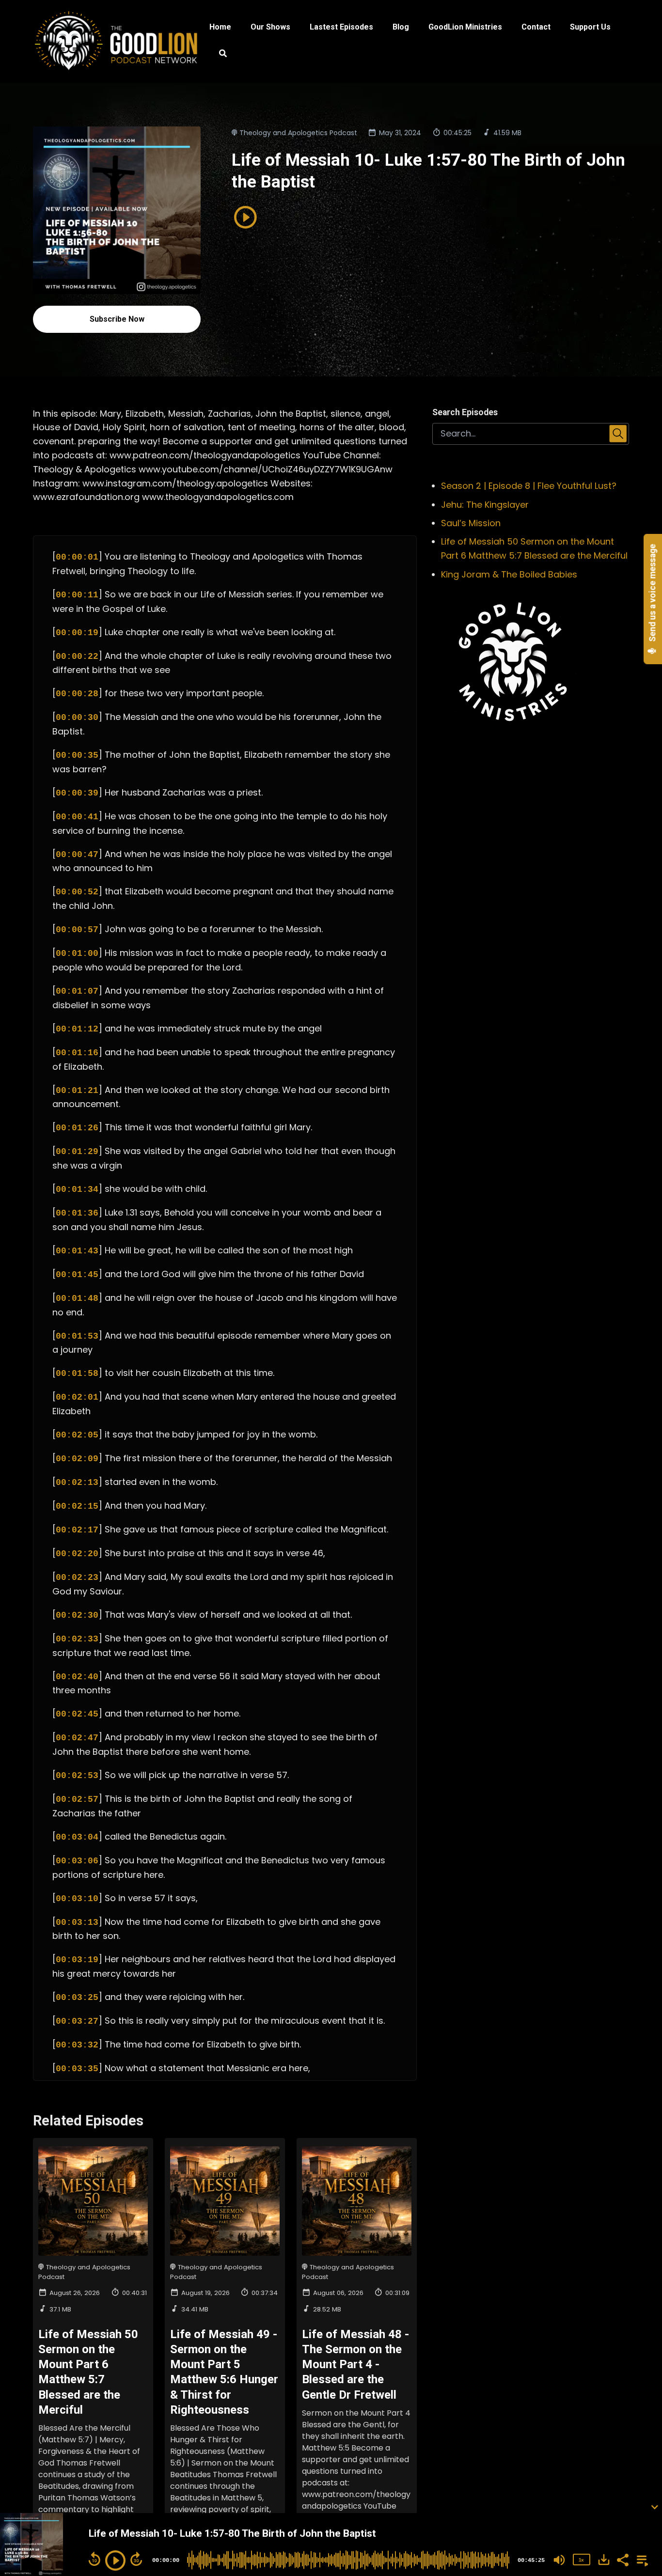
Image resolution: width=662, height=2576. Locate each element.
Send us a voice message (653, 594)
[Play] (115, 2560)
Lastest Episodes (341, 27)
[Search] (218, 55)
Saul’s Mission (471, 523)
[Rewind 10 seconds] (95, 2559)
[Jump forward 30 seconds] (136, 2559)
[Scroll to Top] (639, 2468)
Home (220, 27)
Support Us (590, 27)
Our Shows (270, 27)
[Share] (622, 2559)
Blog (401, 27)
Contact (536, 27)
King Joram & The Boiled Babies (509, 574)
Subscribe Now (117, 319)
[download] (604, 2560)
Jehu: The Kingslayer (485, 505)
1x (581, 2560)
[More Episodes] (641, 2559)
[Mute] (559, 2560)
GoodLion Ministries (465, 27)
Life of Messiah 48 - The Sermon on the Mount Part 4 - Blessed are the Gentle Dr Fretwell (355, 2365)
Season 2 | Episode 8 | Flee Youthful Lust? (529, 486)
